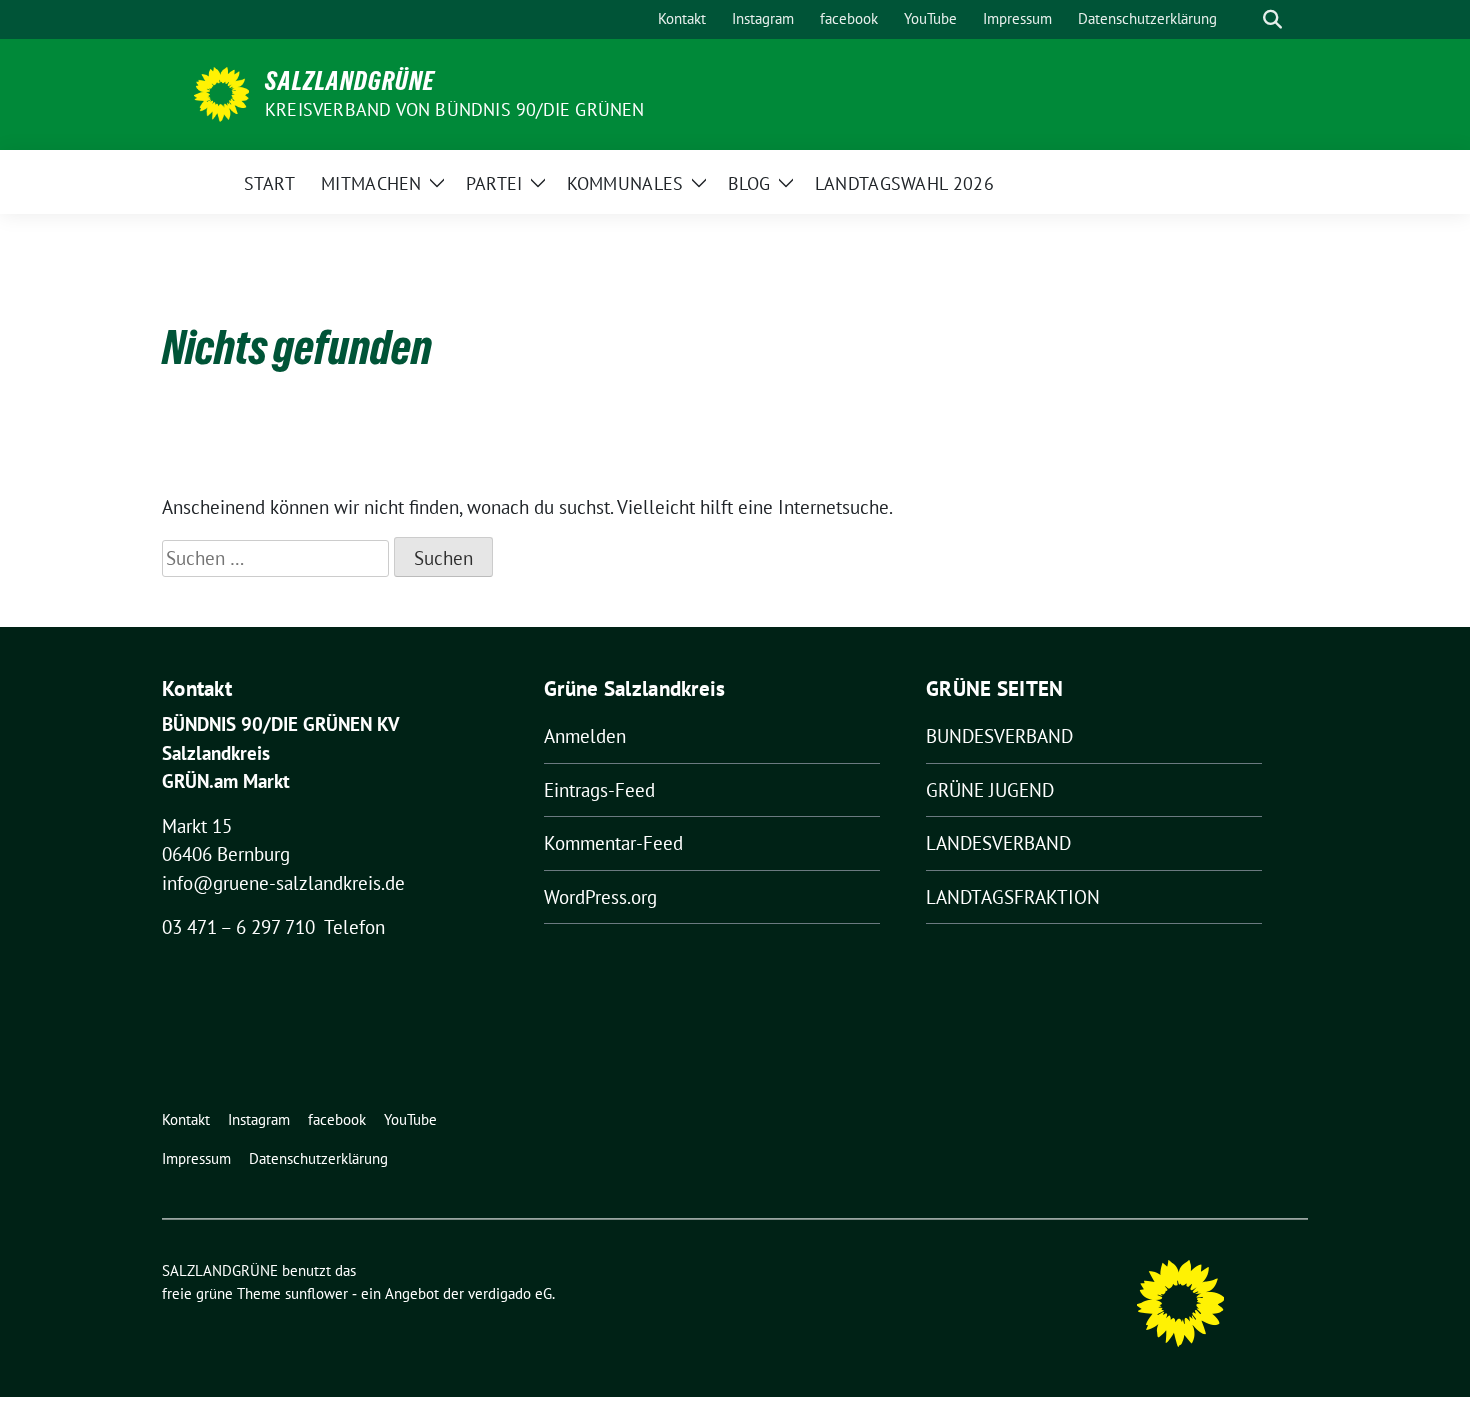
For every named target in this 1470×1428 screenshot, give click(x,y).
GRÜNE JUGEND (990, 790)
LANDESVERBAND (998, 843)
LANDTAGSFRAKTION (1013, 897)
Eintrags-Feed (599, 790)
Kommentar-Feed (613, 843)
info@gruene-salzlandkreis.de (283, 883)
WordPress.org (600, 897)
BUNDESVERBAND (999, 736)
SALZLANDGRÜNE (350, 81)
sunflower (316, 1293)
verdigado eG (510, 1293)
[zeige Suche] (1272, 19)
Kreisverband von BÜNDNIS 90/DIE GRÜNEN (455, 109)
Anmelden (585, 736)
